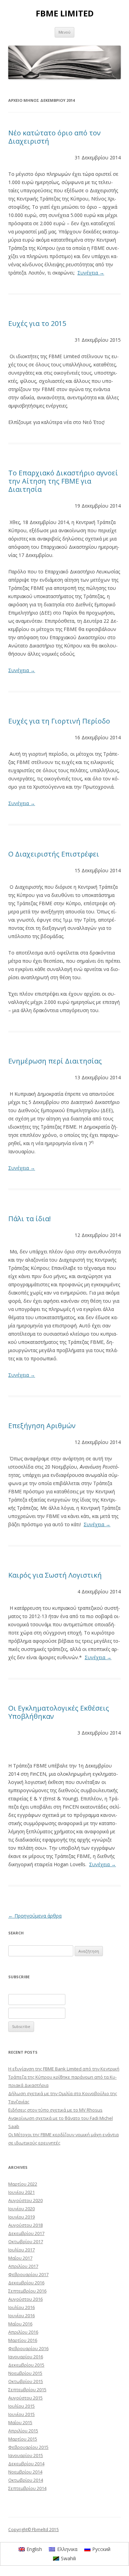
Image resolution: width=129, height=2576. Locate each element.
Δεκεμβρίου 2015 (26, 2365)
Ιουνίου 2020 (21, 2209)
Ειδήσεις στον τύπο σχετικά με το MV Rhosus (55, 2110)
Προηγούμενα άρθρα (35, 1916)
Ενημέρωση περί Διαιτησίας (55, 1061)
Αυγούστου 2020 (25, 2200)
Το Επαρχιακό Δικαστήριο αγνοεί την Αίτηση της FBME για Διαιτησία (63, 481)
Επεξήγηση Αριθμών (42, 1426)
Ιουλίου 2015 (21, 2406)
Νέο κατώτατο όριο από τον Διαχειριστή (55, 137)
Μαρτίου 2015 (23, 2439)
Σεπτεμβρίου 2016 (27, 2291)
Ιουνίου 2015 (21, 2414)
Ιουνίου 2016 (21, 2316)
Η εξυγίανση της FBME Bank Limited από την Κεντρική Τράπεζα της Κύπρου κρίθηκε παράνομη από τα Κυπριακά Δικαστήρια (64, 2077)
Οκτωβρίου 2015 (26, 2381)
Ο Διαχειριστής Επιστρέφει (54, 854)
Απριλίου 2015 (23, 2431)
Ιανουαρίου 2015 (26, 2455)
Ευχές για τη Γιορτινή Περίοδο (59, 721)
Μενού (64, 32)
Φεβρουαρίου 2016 (28, 2348)
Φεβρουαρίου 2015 (28, 2447)
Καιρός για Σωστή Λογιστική (55, 1575)
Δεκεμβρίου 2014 (26, 2464)
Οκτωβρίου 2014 (26, 2480)
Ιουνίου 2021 (21, 2192)
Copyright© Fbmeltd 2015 (34, 2530)
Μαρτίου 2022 (23, 2184)
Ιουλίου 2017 (21, 2250)
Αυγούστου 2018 (25, 2225)
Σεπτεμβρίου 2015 (27, 2390)
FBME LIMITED (65, 14)
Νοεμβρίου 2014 (25, 2472)
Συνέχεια (91, 273)
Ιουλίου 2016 (21, 2307)
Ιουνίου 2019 (21, 2217)
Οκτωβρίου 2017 (26, 2241)
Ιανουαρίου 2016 (26, 2357)
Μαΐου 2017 (20, 2258)
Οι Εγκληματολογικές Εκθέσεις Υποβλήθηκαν (59, 1712)
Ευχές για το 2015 (37, 323)
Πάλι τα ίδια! (30, 1219)
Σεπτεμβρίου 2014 (27, 2488)
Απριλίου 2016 (23, 2332)
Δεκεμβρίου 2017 (26, 2233)
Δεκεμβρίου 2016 (26, 2283)
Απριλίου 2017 (23, 2266)
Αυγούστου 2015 (25, 2398)
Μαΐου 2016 (20, 2324)
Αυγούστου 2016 (25, 2299)
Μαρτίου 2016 (23, 2340)
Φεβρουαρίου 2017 (28, 2274)
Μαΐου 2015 (20, 2422)
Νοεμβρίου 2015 (25, 2373)
